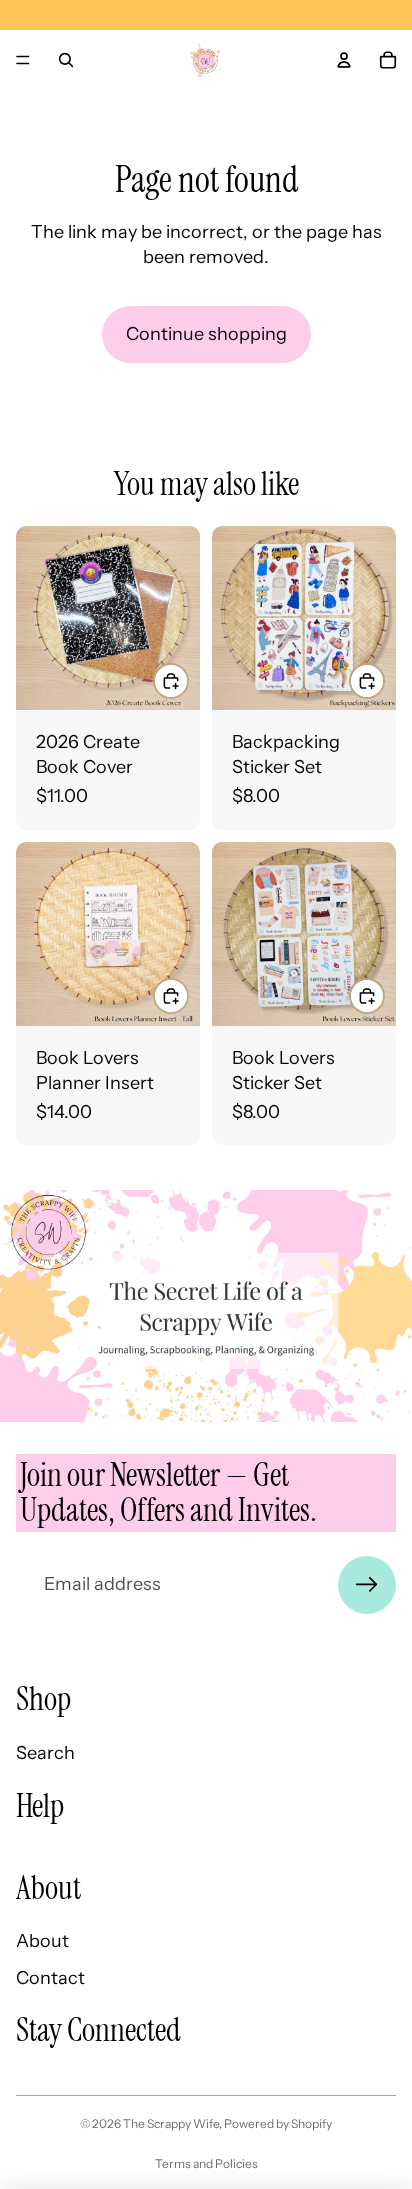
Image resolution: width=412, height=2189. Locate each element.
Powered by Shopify (278, 2123)
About (42, 1941)
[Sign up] (367, 1585)
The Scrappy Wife (171, 2123)
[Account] (344, 60)
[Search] (66, 60)
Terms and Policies (206, 2163)
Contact (50, 1978)
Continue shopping (206, 334)
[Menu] (23, 60)
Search (45, 1753)
